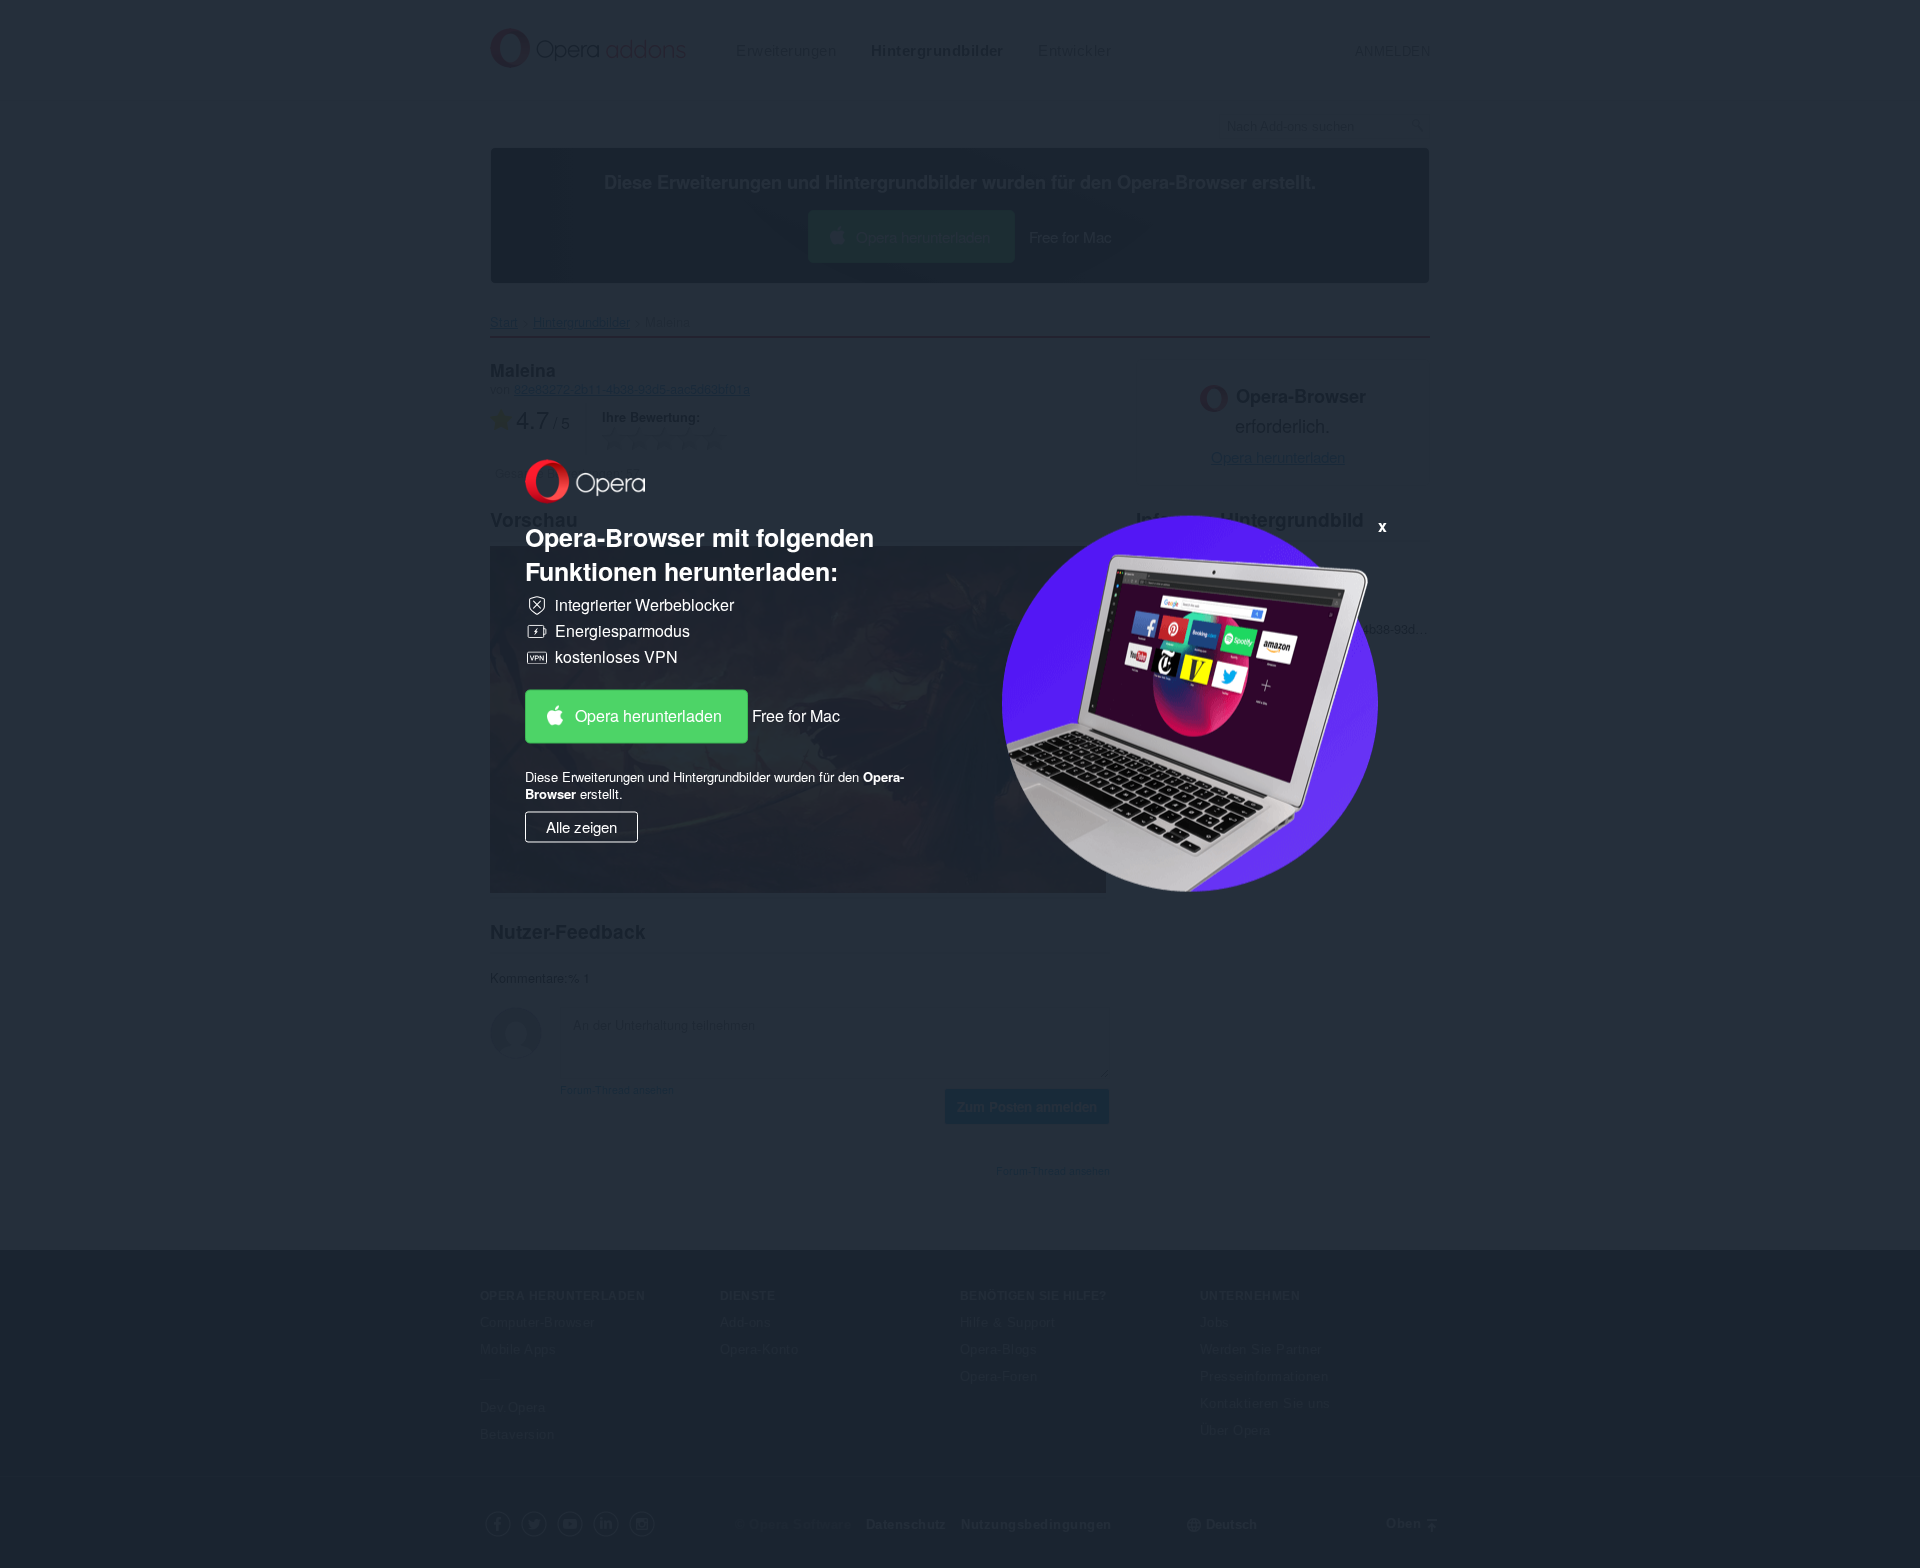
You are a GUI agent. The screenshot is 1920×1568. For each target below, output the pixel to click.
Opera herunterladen (648, 715)
